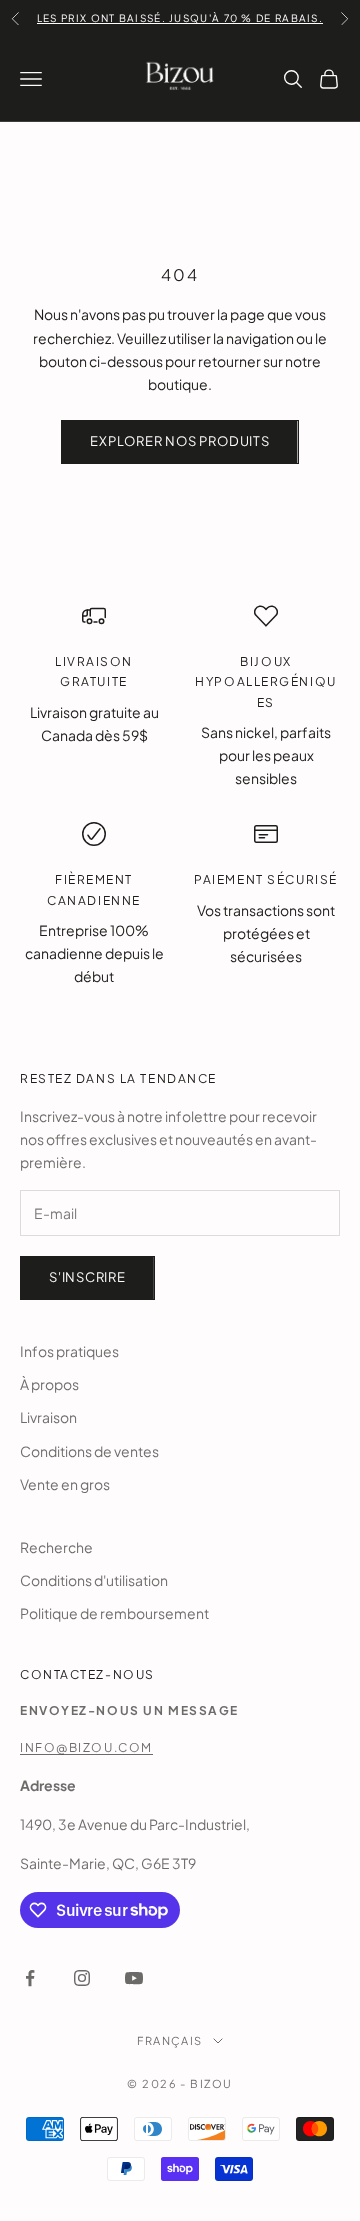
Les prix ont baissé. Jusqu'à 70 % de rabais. (180, 18)
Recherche (56, 1547)
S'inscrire (87, 1277)
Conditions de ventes (89, 1451)
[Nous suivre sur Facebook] (30, 1978)
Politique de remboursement (114, 1613)
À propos (49, 1384)
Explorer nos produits (179, 441)
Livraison (48, 1417)
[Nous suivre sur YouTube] (134, 1978)
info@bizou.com (86, 1747)
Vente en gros (65, 1484)
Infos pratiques (69, 1351)
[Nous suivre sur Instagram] (82, 1978)
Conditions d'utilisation (94, 1580)
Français (169, 2040)
